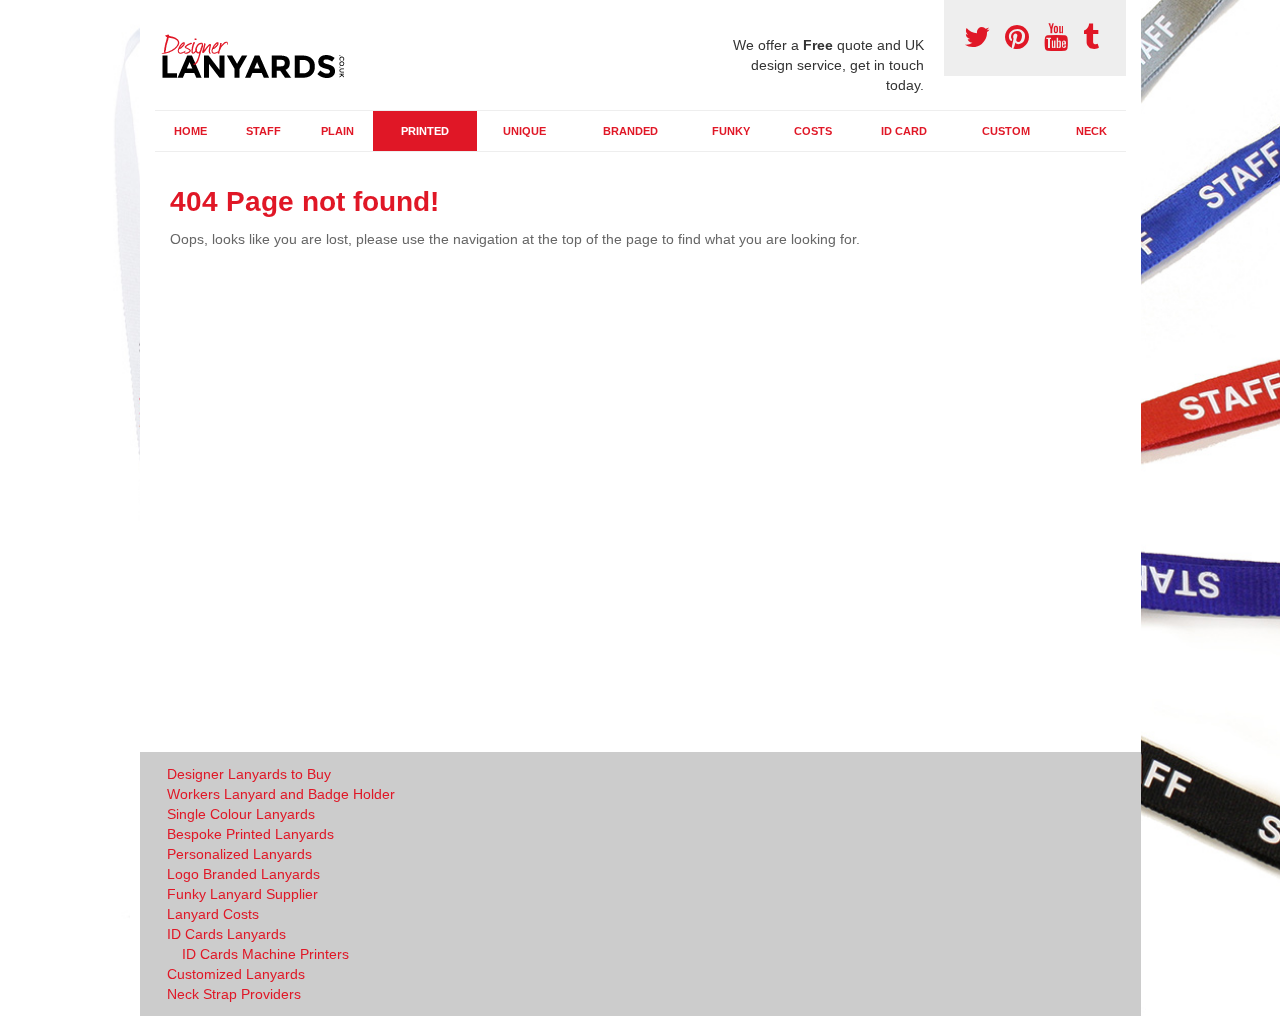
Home (190, 131)
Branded (630, 131)
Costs (813, 131)
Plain (337, 131)
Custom (1006, 131)
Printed (425, 131)
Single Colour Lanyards (241, 814)
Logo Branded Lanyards (243, 874)
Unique (524, 131)
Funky (731, 131)
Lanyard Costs (213, 914)
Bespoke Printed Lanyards (250, 834)
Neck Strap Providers (234, 994)
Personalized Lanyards (239, 854)
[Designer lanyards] (260, 52)
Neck (1091, 131)
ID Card (904, 131)
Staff (263, 131)
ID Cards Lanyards (226, 934)
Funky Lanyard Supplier (242, 894)
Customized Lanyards (236, 974)
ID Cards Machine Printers (265, 954)
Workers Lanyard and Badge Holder (281, 794)
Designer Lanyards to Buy (249, 774)
